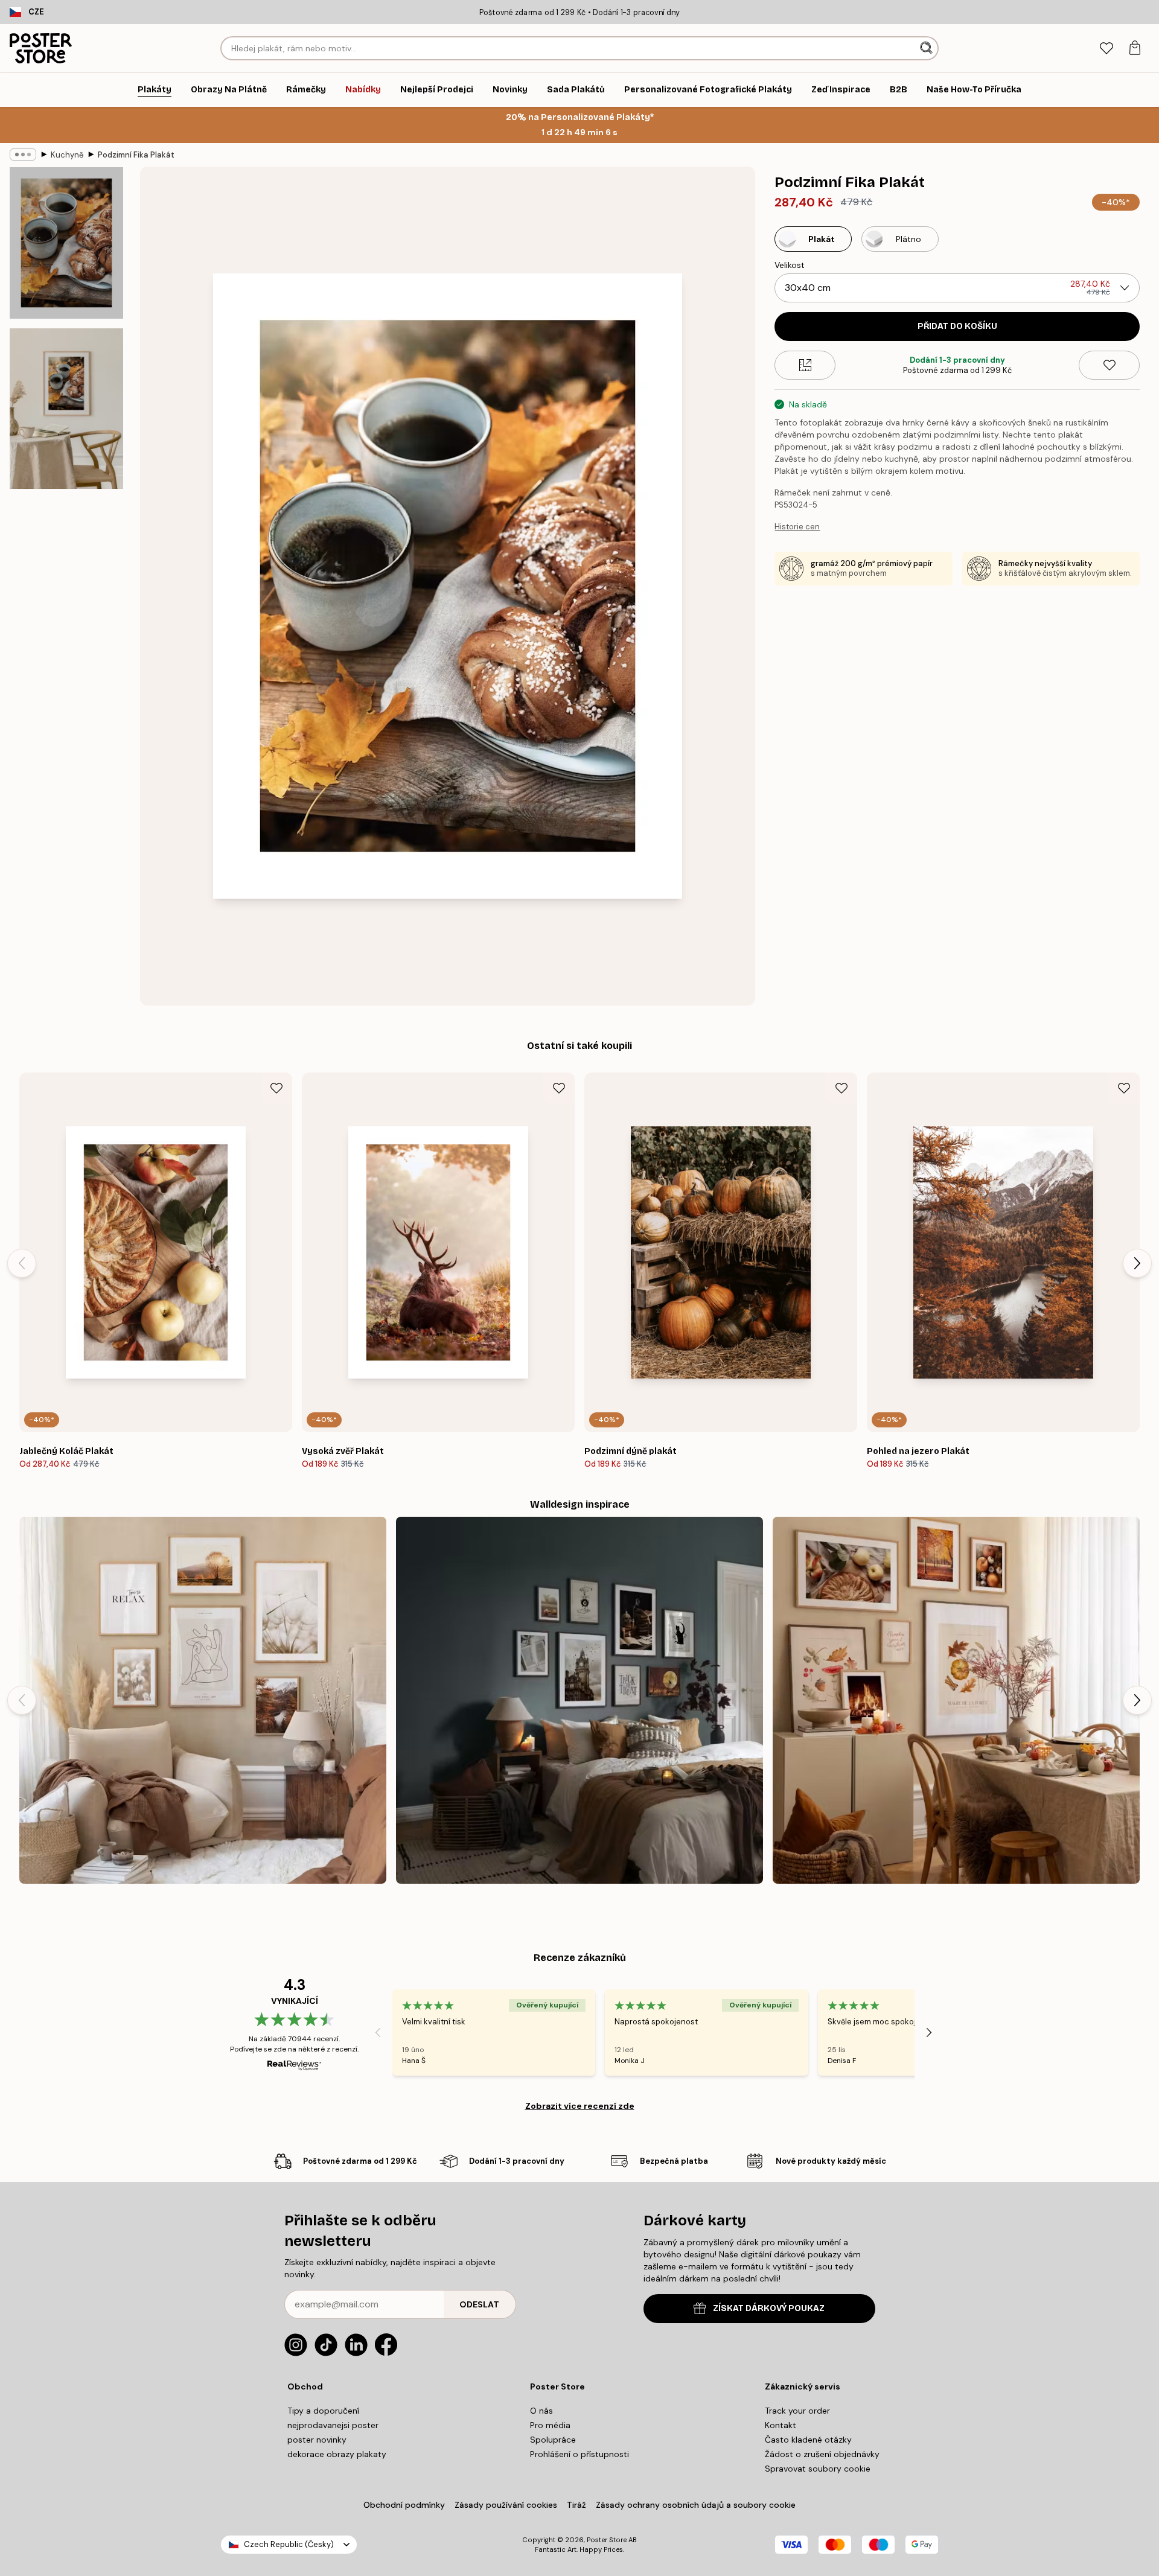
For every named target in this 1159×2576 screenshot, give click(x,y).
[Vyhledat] (928, 48)
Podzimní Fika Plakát (136, 155)
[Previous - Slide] (22, 1263)
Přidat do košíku (957, 326)
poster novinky (317, 2440)
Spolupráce (553, 2440)
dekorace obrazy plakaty (337, 2454)
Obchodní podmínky (404, 2505)
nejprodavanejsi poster (333, 2425)
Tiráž (576, 2505)
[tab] (1106, 49)
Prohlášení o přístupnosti (579, 2454)
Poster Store (607, 2540)
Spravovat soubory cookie (818, 2469)
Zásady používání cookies (506, 2505)
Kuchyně (67, 155)
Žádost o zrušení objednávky (822, 2454)
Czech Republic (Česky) (289, 2544)
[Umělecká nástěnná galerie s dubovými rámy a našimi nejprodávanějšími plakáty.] (203, 1700)
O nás (541, 2411)
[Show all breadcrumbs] (23, 155)
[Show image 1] (66, 243)
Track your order (797, 2411)
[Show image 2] (66, 409)
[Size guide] (805, 365)
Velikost (790, 265)
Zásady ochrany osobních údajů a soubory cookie (696, 2505)
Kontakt (781, 2425)
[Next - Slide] (1137, 1263)
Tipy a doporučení (323, 2411)
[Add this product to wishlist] (1109, 365)
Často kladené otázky (808, 2440)
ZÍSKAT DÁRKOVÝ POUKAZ (769, 2308)
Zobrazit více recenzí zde (580, 2106)
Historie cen (797, 527)
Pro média (550, 2425)
